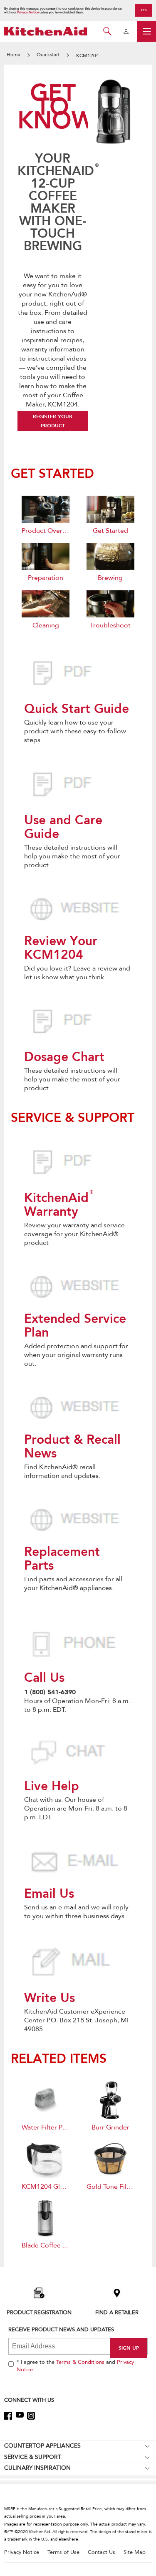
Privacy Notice (28, 12)
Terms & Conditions (80, 2362)
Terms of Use (63, 2552)
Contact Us (102, 2552)
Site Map (135, 2552)
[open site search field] (107, 31)
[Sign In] (126, 31)
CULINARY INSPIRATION (37, 2468)
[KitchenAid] (46, 31)
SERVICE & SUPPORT (33, 2457)
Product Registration (39, 2312)
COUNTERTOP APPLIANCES (42, 2446)
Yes (144, 10)
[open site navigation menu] (147, 31)
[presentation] (78, 675)
